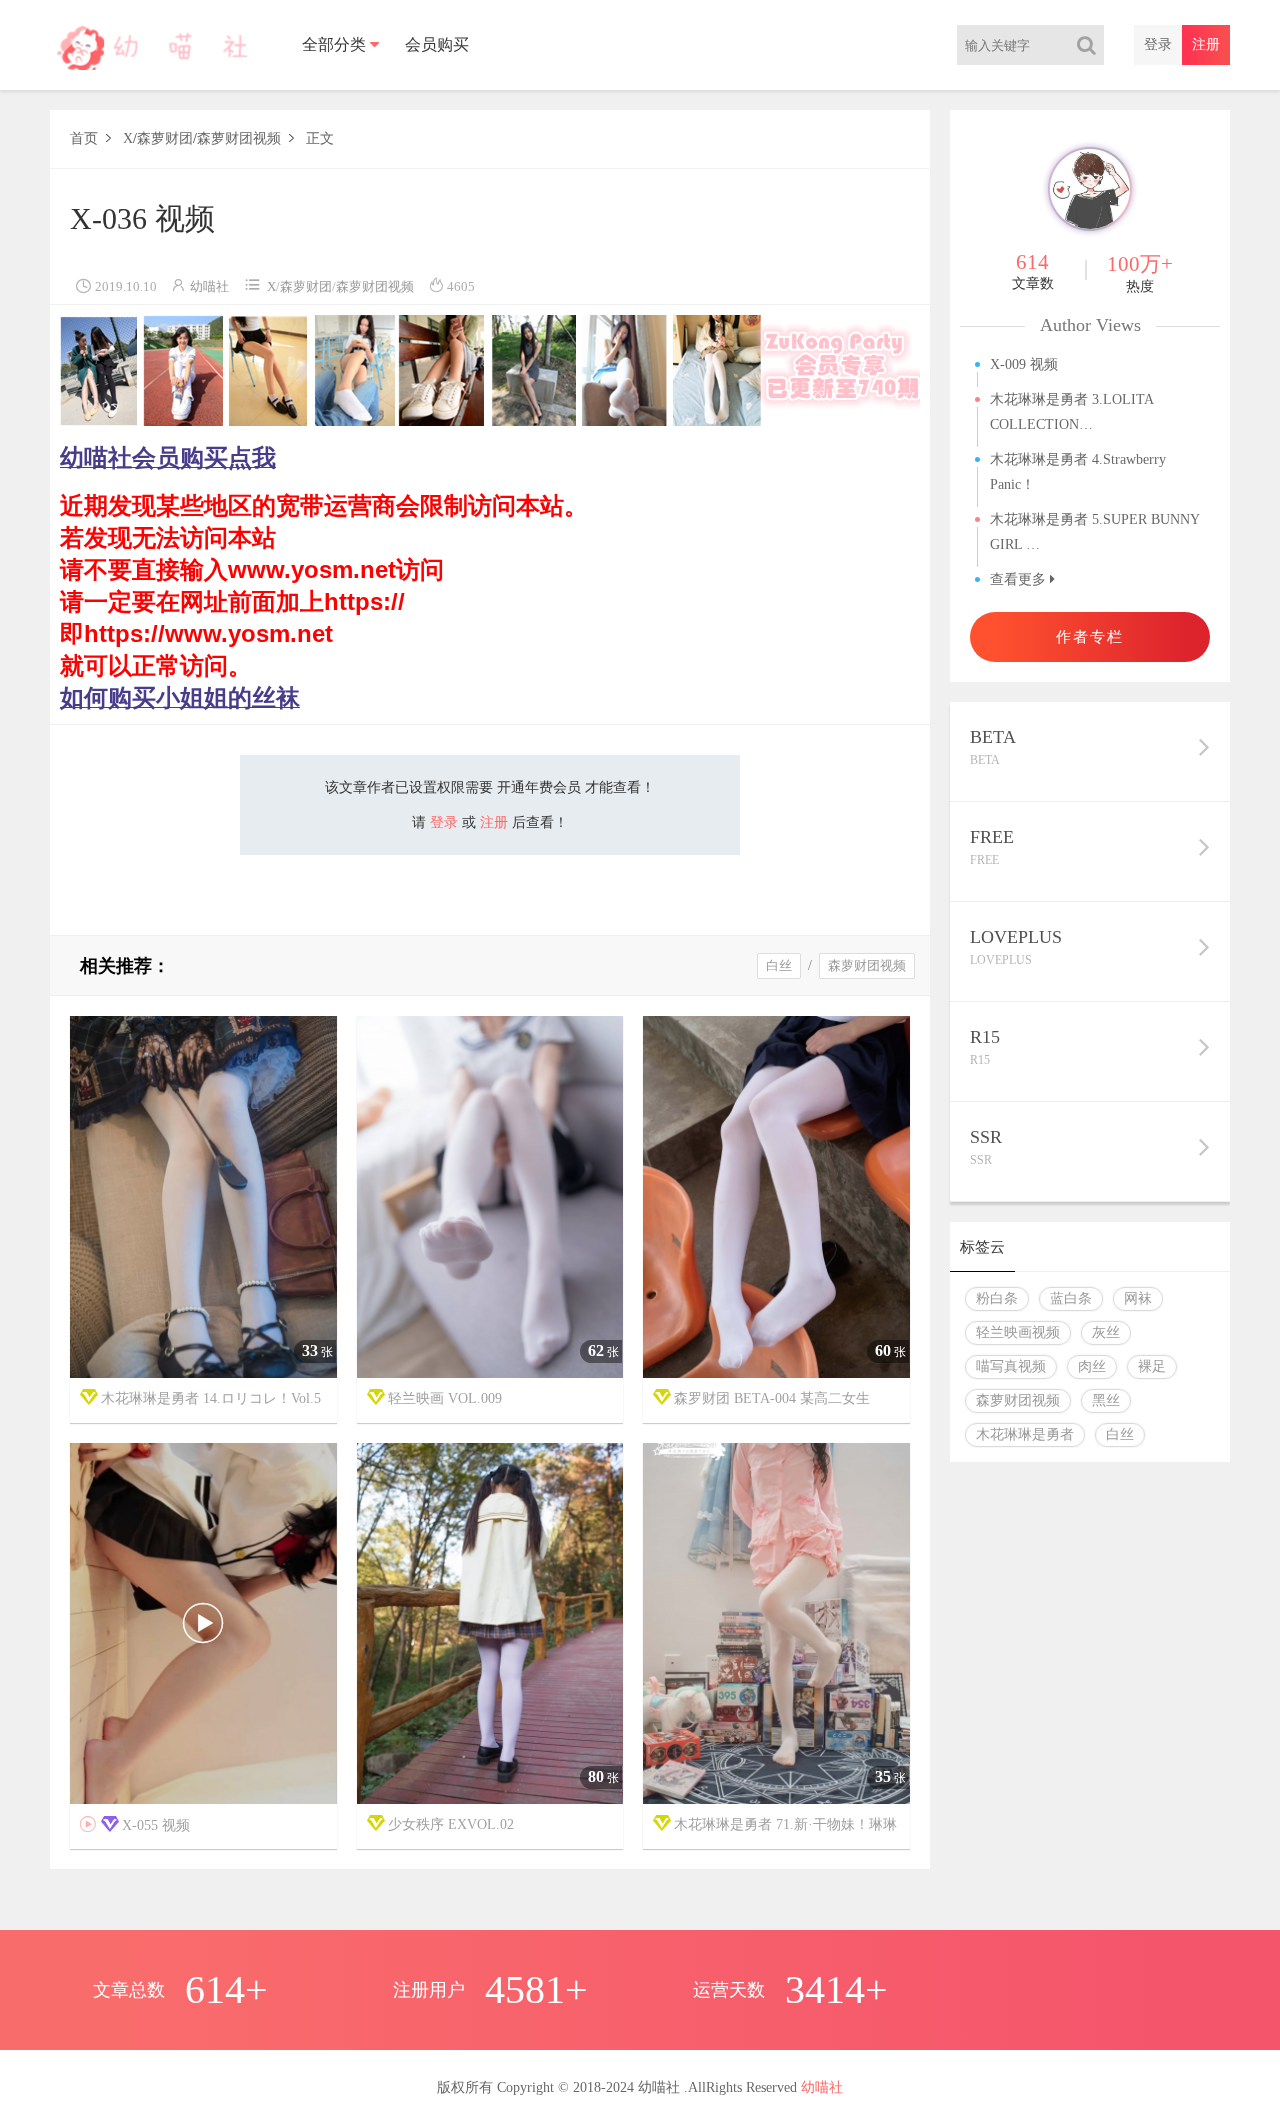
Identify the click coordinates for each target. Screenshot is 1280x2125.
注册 (1206, 44)
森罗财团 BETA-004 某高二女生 (772, 1398)
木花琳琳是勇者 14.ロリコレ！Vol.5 (211, 1398)
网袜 (1138, 1298)
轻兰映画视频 (1018, 1332)
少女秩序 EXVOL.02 (451, 1824)
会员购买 (437, 44)
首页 (84, 138)
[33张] (203, 1197)
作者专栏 (1090, 636)
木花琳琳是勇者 (1025, 1434)
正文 (320, 138)
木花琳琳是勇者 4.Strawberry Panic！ (1078, 472)
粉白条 (997, 1298)
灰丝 (1106, 1332)
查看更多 (1020, 579)
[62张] (490, 1197)
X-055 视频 (135, 1825)
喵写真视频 (1011, 1366)
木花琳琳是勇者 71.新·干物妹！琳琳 (785, 1824)
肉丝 (1092, 1366)
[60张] (776, 1197)
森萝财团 (165, 138)
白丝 (779, 965)
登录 (1158, 44)
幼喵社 (209, 286)
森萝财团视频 (239, 138)
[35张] (776, 1624)
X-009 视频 (1024, 364)
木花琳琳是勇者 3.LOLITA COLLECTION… (1071, 412)
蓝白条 (1071, 1298)
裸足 (1152, 1366)
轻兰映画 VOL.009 (445, 1398)
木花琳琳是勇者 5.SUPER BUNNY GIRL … (1094, 532)
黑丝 (1106, 1400)
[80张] (490, 1624)
